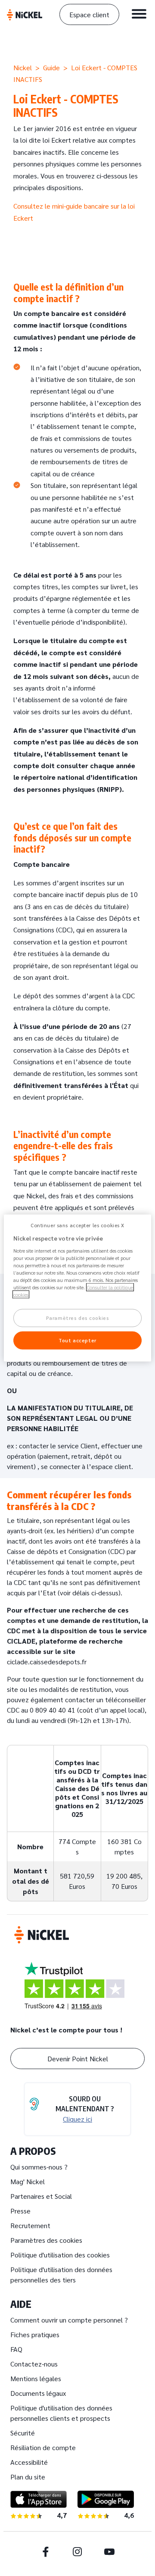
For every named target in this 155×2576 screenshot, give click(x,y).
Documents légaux (38, 2393)
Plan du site (28, 2477)
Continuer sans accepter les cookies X (77, 1225)
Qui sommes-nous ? (39, 2167)
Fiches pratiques (35, 2334)
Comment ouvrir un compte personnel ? (69, 2320)
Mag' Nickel (28, 2181)
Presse (20, 2211)
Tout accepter (77, 1340)
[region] (77, 1288)
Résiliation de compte (43, 2447)
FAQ (16, 2349)
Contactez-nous (34, 2364)
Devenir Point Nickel (78, 2059)
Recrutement (30, 2225)
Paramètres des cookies (46, 2240)
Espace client (89, 14)
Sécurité (23, 2433)
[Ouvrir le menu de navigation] (139, 14)
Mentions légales (36, 2378)
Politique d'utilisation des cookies (60, 2255)
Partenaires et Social (41, 2196)
